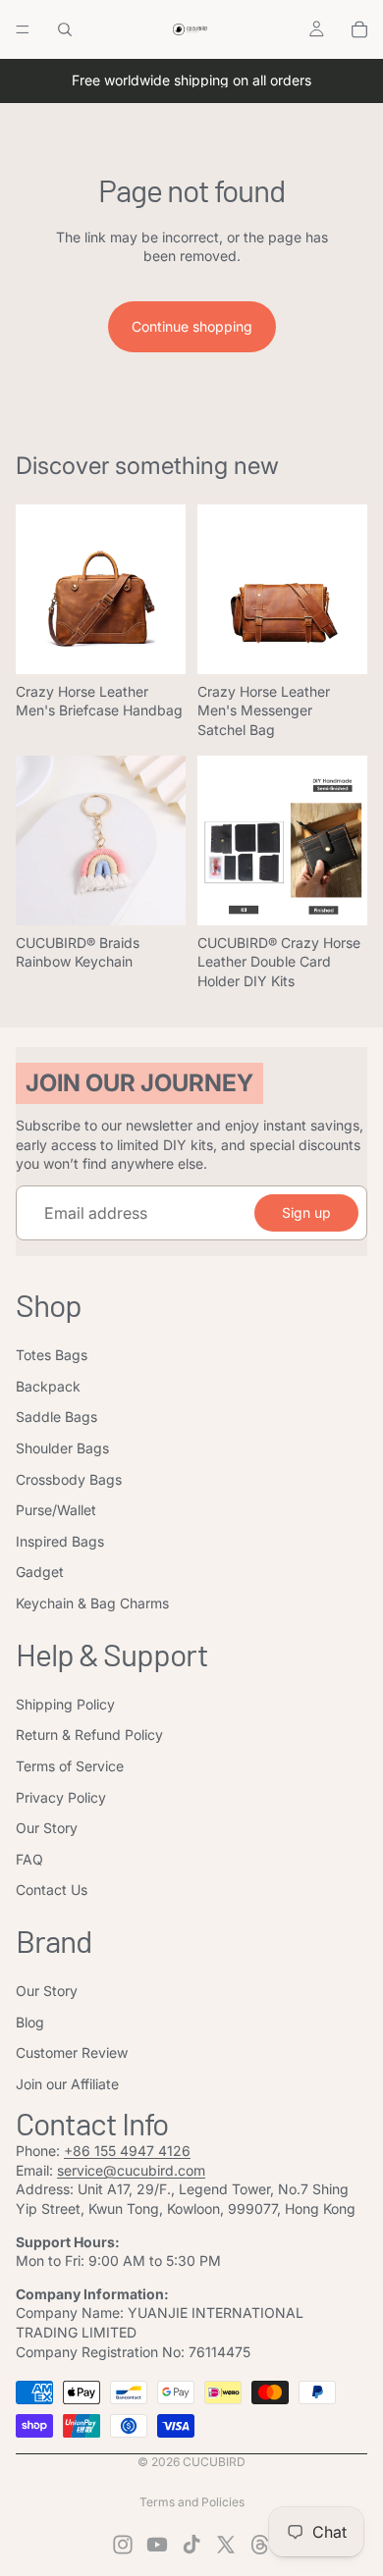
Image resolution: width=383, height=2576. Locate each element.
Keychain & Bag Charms (92, 1603)
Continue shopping (192, 326)
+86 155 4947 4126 (127, 2151)
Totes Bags (52, 1355)
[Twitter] (226, 2545)
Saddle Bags (56, 1417)
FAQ (29, 1859)
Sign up (306, 1212)
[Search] (65, 29)
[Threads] (260, 2545)
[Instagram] (123, 2545)
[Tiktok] (191, 2545)
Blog (30, 2022)
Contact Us (52, 1890)
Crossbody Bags (69, 1479)
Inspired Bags (60, 1541)
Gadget (40, 1572)
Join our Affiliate (67, 2084)
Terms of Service (70, 1766)
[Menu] (23, 29)
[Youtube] (157, 2545)
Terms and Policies (192, 2502)
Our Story (47, 1828)
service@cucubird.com (131, 2170)
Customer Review (72, 2052)
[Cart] (359, 29)
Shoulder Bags (62, 1448)
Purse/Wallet (56, 1510)
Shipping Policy (65, 1704)
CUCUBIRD (214, 2462)
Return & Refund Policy (89, 1735)
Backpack (48, 1386)
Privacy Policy (61, 1797)
